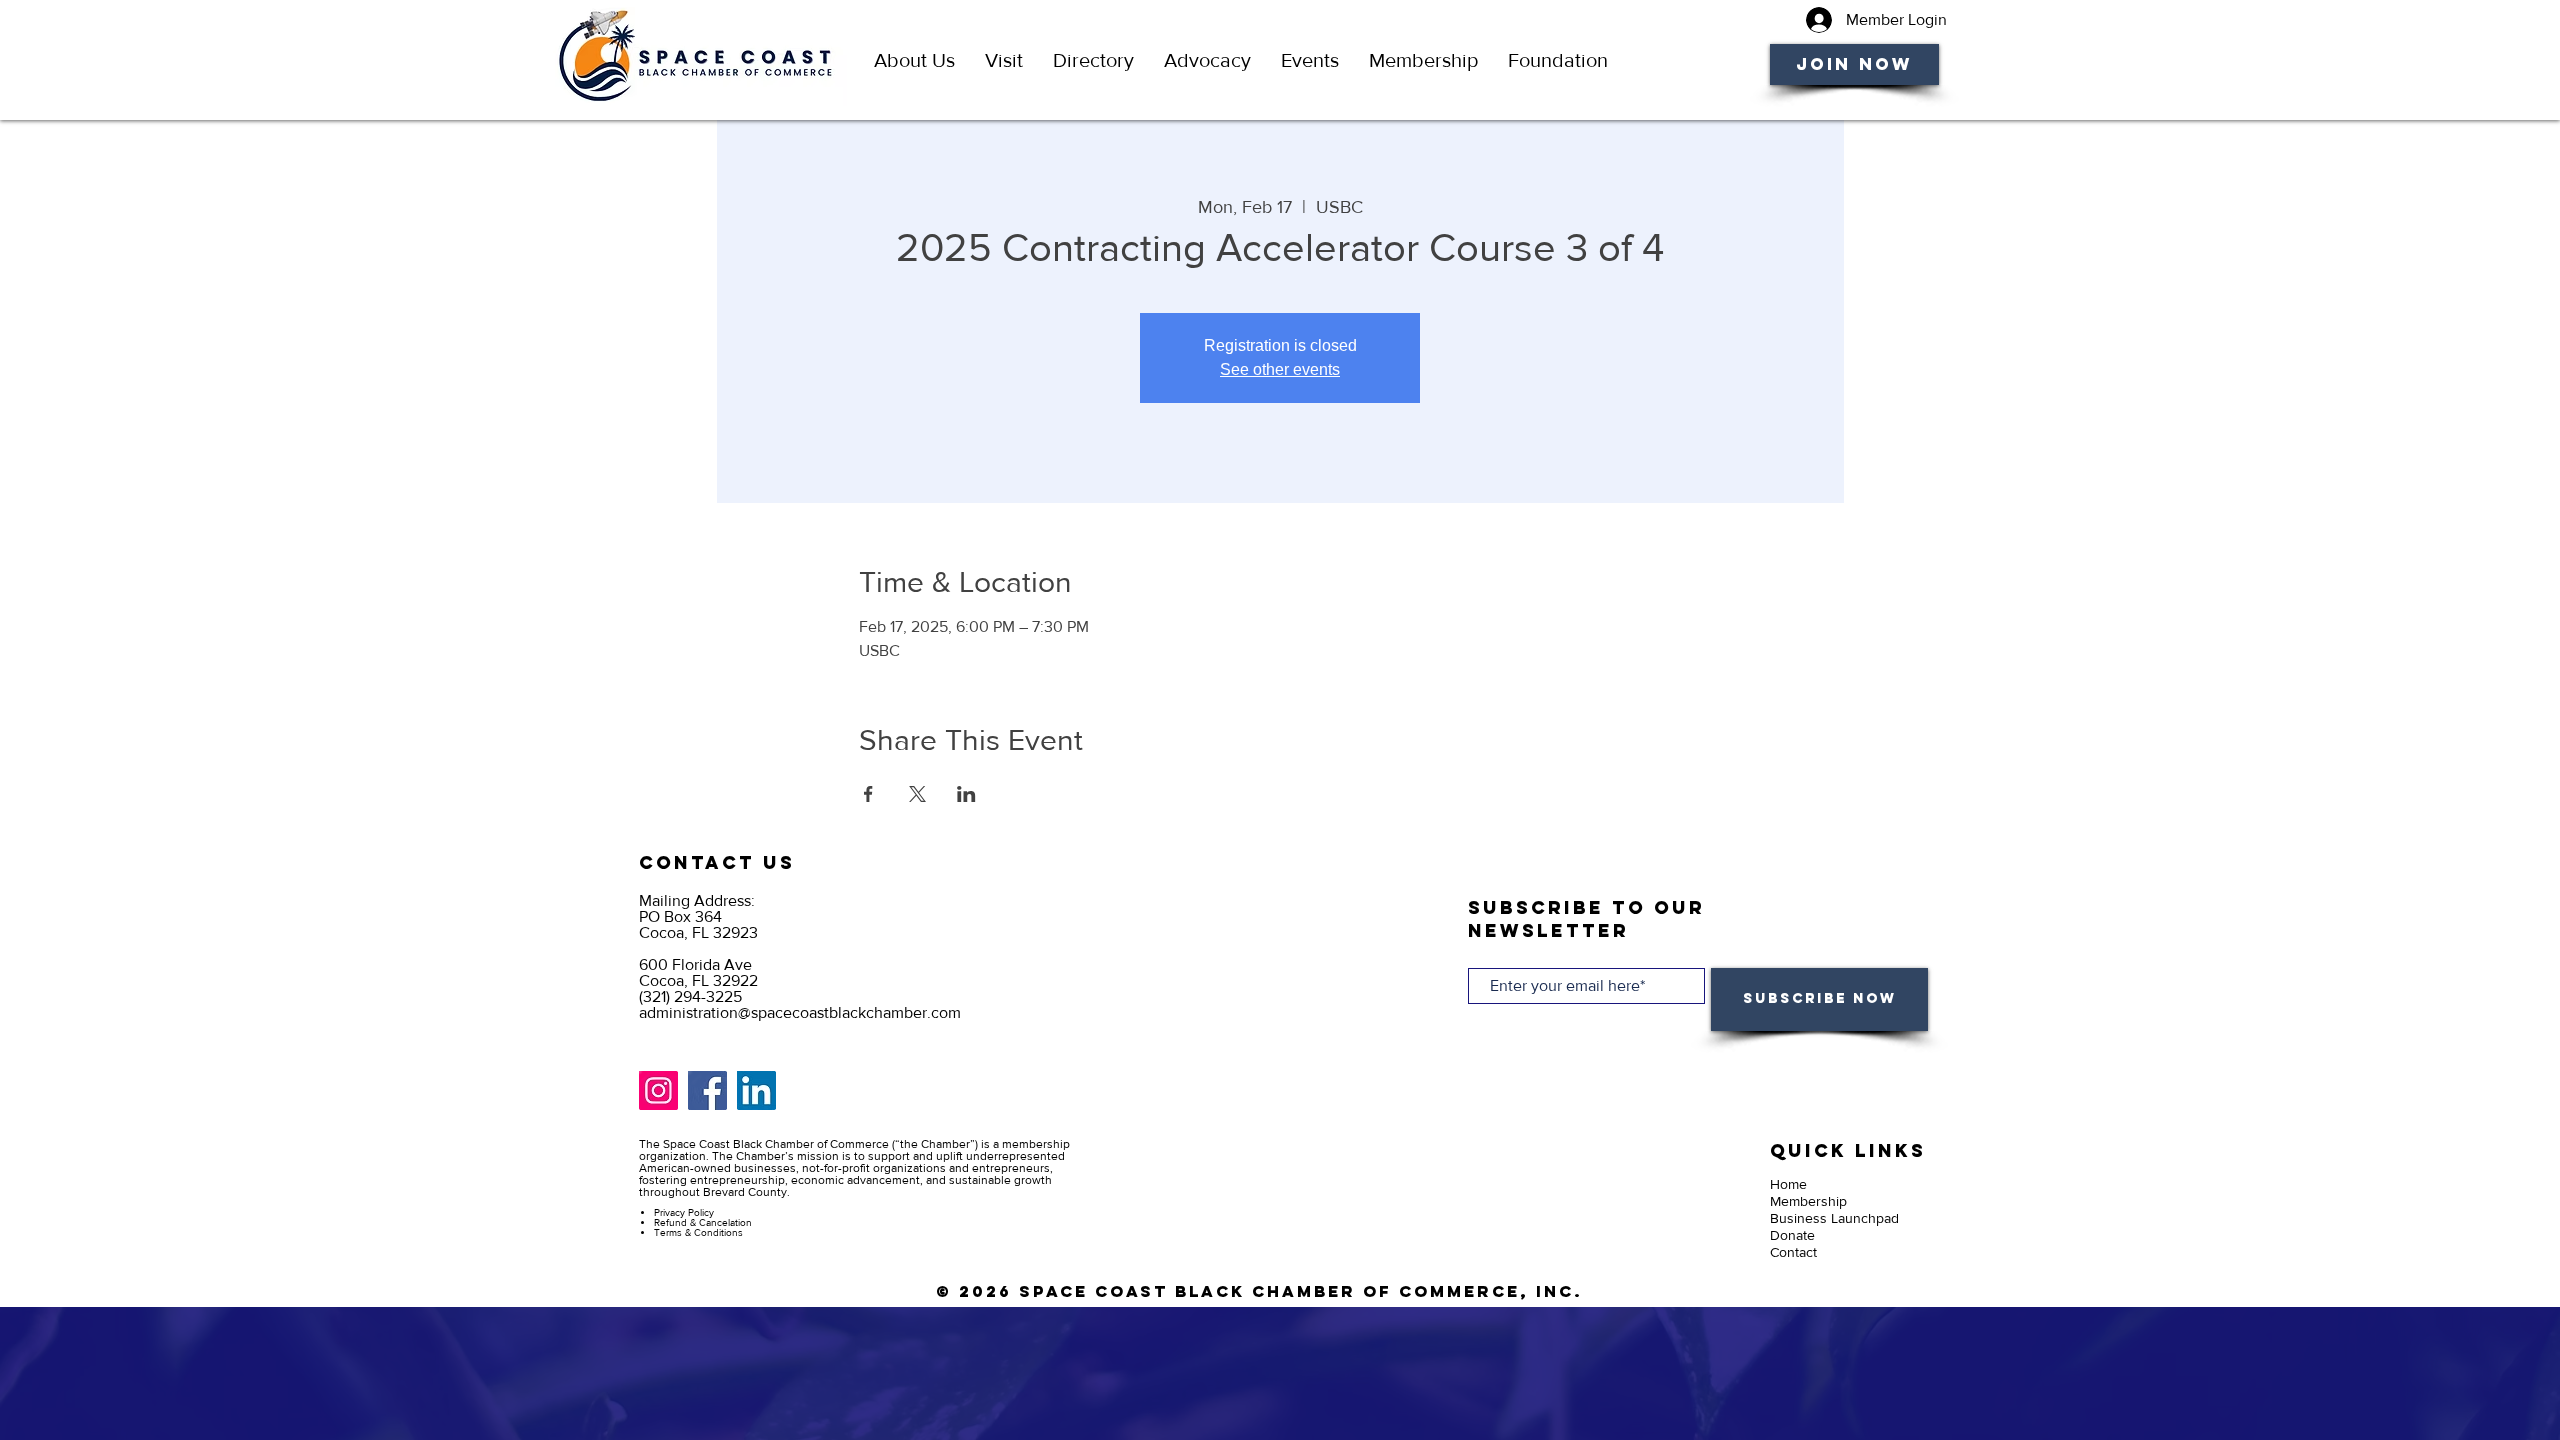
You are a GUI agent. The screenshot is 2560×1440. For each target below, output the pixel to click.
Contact (1793, 1252)
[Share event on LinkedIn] (966, 794)
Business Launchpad (1834, 1218)
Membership (1808, 1201)
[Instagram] (658, 1090)
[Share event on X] (917, 794)
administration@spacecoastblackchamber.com (800, 1012)
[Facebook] (707, 1090)
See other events (1280, 369)
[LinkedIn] (756, 1090)
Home (1788, 1184)
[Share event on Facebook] (868, 794)
